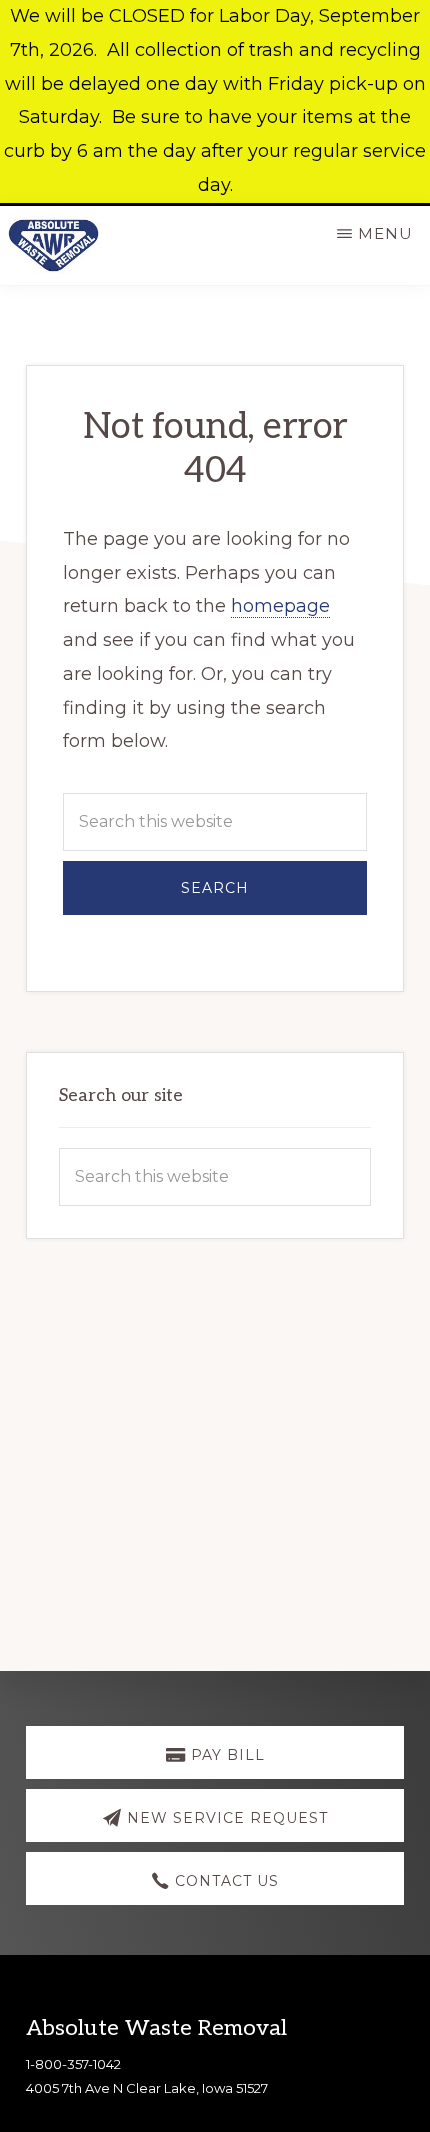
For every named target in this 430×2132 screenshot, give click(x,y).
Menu (385, 233)
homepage (280, 606)
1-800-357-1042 (73, 2064)
